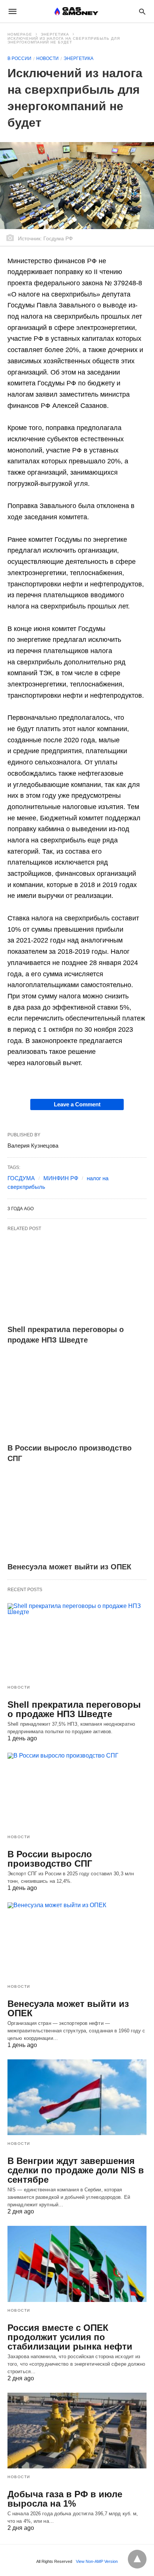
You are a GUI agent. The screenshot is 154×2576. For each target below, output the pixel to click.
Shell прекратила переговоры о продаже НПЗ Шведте (74, 1709)
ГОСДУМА (21, 1178)
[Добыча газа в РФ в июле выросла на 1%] (77, 2431)
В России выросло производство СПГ (50, 1859)
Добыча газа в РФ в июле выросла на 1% (65, 2499)
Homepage (20, 34)
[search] (142, 11)
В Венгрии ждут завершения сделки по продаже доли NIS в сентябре (76, 2170)
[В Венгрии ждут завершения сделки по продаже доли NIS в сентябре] (77, 2097)
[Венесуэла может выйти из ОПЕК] (77, 1515)
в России (19, 58)
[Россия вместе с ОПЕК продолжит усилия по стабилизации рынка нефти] (77, 2264)
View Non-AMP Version (97, 2561)
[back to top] (137, 2559)
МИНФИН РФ (61, 1178)
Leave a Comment (77, 1104)
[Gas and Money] (76, 11)
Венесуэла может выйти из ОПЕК (69, 1567)
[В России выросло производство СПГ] (77, 1397)
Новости (47, 58)
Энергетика (55, 34)
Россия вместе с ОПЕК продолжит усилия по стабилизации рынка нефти (71, 2337)
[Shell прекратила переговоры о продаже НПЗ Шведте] (77, 1278)
